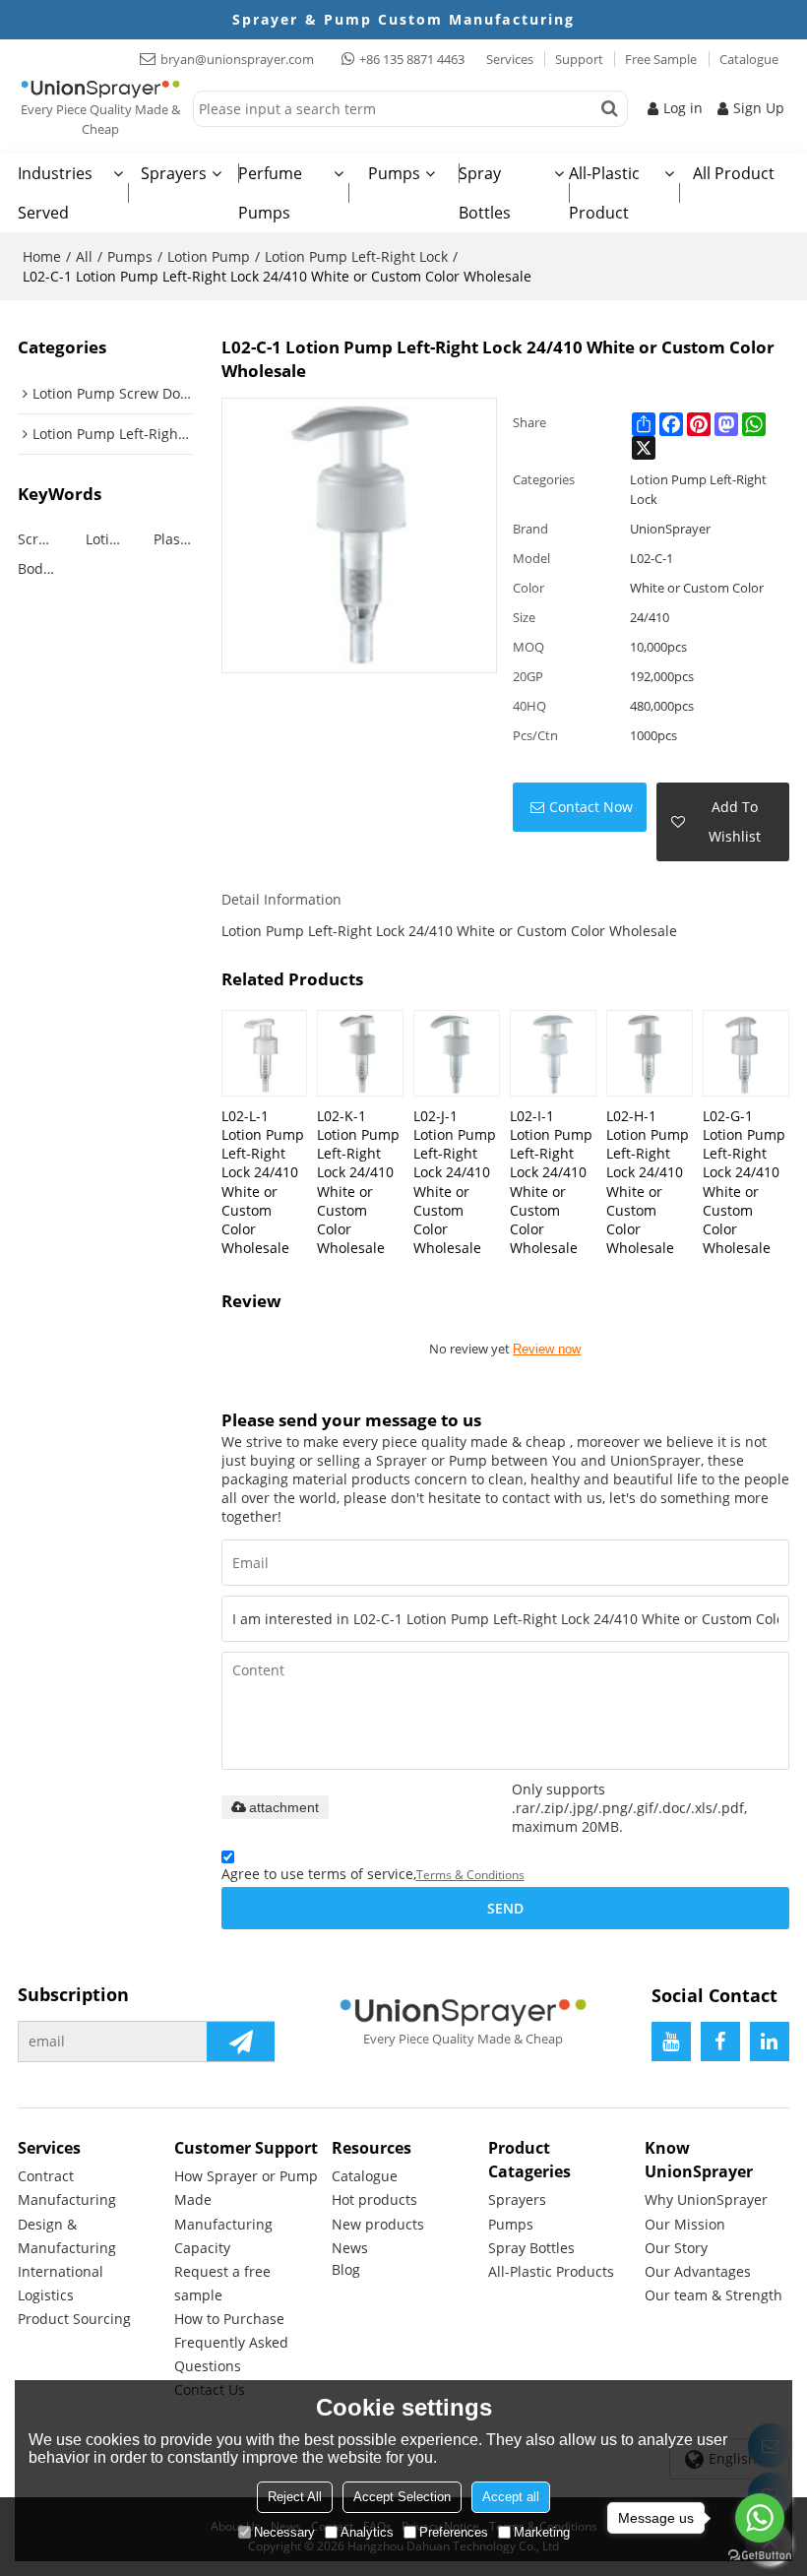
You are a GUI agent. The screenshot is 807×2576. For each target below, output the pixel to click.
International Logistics (61, 2283)
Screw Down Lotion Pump (37, 539)
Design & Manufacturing (67, 2236)
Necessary (284, 2532)
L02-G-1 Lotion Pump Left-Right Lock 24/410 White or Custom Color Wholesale (744, 1182)
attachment (284, 1807)
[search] (610, 109)
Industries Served (55, 193)
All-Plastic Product (604, 193)
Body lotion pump (37, 568)
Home (42, 256)
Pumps (394, 173)
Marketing (542, 2532)
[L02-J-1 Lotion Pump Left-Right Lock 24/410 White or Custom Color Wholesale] (457, 1053)
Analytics (367, 2532)
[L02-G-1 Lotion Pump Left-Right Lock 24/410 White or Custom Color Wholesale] (746, 1053)
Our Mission (685, 2224)
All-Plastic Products (551, 2271)
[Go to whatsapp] (760, 2518)
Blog (346, 2269)
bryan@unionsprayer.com (237, 59)
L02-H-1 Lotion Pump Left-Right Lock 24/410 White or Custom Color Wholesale (648, 1182)
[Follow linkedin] (770, 2042)
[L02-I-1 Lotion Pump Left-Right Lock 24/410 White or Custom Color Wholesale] (553, 1053)
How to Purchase (229, 2319)
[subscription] (241, 2042)
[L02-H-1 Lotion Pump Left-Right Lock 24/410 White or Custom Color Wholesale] (650, 1053)
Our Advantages (698, 2271)
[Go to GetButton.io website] (760, 2556)
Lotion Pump (209, 256)
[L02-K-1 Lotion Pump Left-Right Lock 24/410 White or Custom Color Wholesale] (360, 1053)
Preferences (454, 2532)
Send (505, 1908)
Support (579, 59)
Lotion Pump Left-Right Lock (356, 256)
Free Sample (661, 59)
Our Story (676, 2248)
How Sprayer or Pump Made (246, 2188)
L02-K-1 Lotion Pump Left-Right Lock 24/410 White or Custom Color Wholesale (358, 1182)
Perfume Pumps (270, 193)
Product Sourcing (74, 2319)
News (350, 2248)
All (84, 256)
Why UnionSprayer (706, 2199)
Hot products (374, 2199)
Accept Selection (402, 2497)
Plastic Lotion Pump (173, 539)
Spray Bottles (485, 193)
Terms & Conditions (470, 1875)
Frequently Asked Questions (231, 2354)
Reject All (295, 2497)
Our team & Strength (714, 2295)
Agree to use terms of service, (373, 1874)
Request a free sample (222, 2283)
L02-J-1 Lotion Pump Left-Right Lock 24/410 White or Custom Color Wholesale (455, 1182)
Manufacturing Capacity (223, 2236)
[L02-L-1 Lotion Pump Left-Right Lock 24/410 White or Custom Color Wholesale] (265, 1053)
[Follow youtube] (671, 2042)
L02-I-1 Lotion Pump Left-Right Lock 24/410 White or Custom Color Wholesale (551, 1182)
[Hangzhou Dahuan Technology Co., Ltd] (100, 89)
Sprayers (174, 173)
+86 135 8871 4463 (412, 59)
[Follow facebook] (720, 2042)
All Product (734, 173)
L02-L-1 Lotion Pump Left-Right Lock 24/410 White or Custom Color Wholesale (263, 1182)
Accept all (511, 2497)
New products (378, 2224)
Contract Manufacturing (67, 2188)
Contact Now (591, 807)
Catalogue (749, 59)
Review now (547, 1349)
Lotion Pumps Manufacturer (105, 539)
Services (510, 59)
